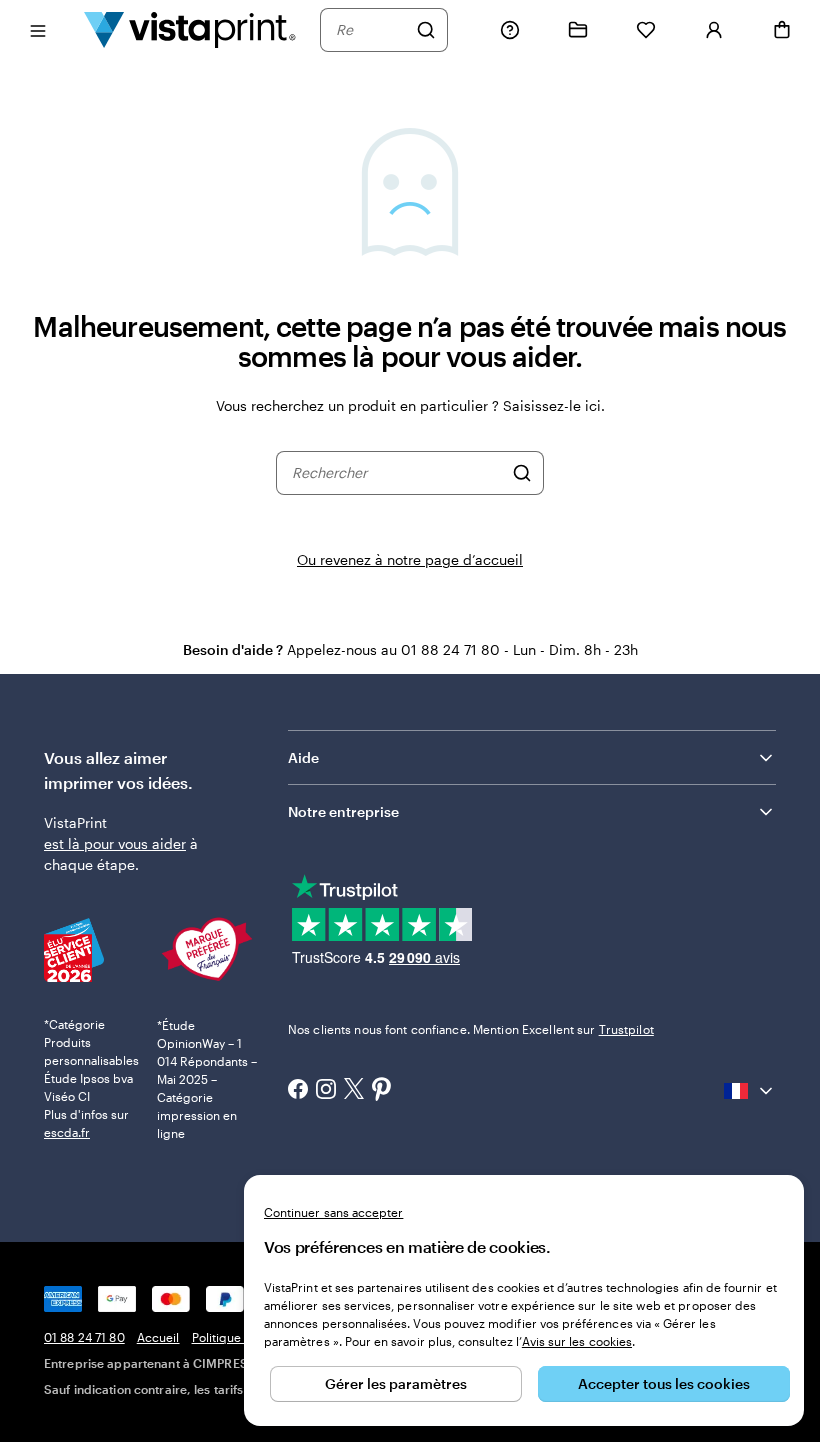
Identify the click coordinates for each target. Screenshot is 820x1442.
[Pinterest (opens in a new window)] (382, 1091)
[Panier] (782, 30)
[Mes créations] (578, 30)
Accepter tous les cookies (664, 1383)
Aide (303, 757)
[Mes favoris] (646, 30)
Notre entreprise (343, 811)
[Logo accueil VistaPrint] (190, 29)
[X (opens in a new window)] (354, 1090)
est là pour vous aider (115, 843)
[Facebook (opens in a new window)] (298, 1091)
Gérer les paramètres (396, 1383)
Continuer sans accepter (333, 1212)
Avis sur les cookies (577, 1341)
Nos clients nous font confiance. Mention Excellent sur (471, 1029)
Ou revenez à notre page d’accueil (410, 559)
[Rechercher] (426, 30)
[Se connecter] (714, 30)
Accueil (158, 1337)
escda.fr (67, 1132)
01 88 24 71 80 (84, 1337)
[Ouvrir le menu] (38, 29)
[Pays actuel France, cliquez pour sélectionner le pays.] (750, 1091)
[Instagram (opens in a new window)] (326, 1091)
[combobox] (371, 30)
